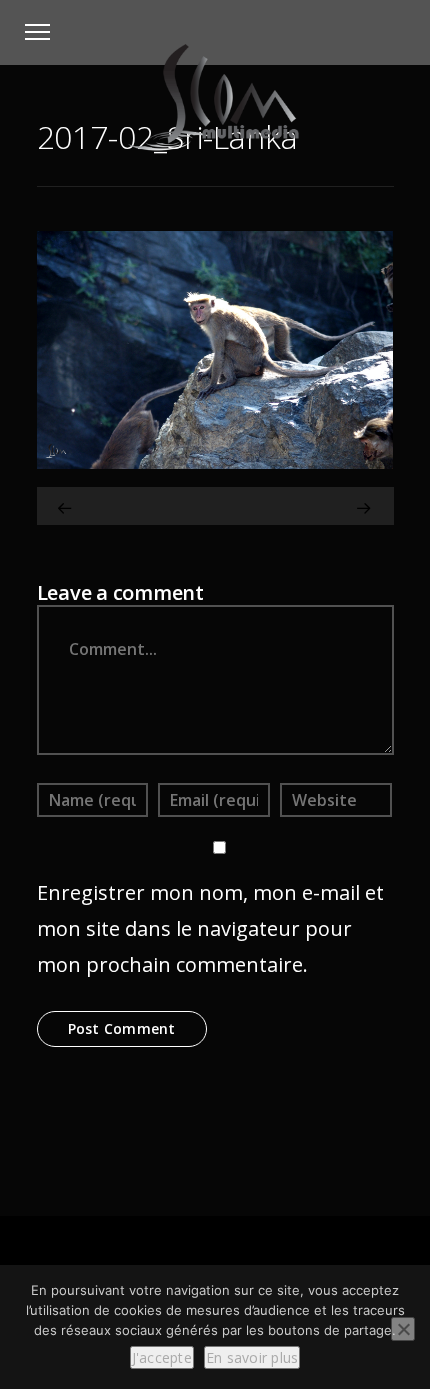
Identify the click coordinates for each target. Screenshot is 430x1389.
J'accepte (162, 1357)
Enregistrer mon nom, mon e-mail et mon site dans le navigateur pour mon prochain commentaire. (210, 928)
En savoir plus (252, 1357)
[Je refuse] (403, 1329)
